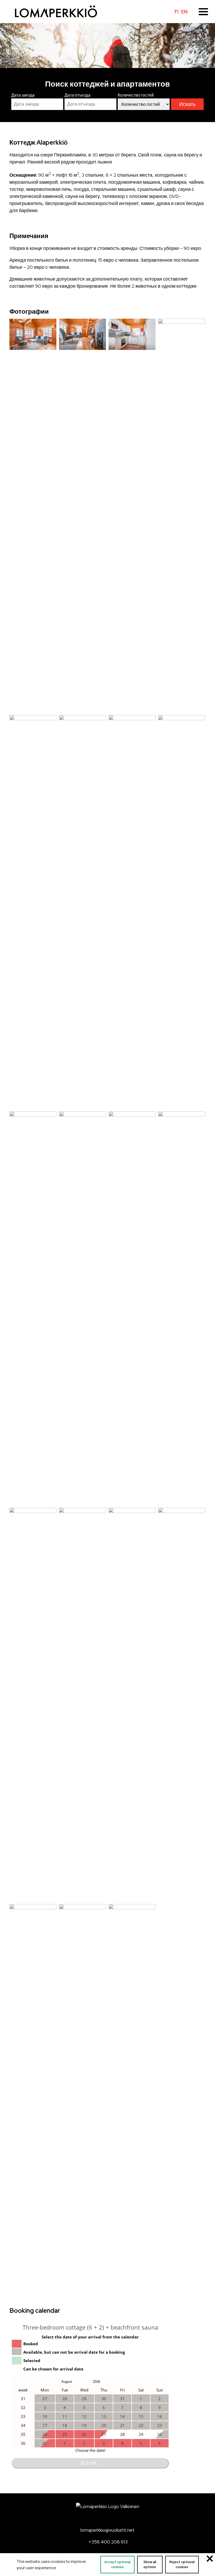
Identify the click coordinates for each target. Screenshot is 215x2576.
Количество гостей (136, 95)
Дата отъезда (77, 95)
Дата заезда (23, 95)
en (184, 12)
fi (177, 12)
